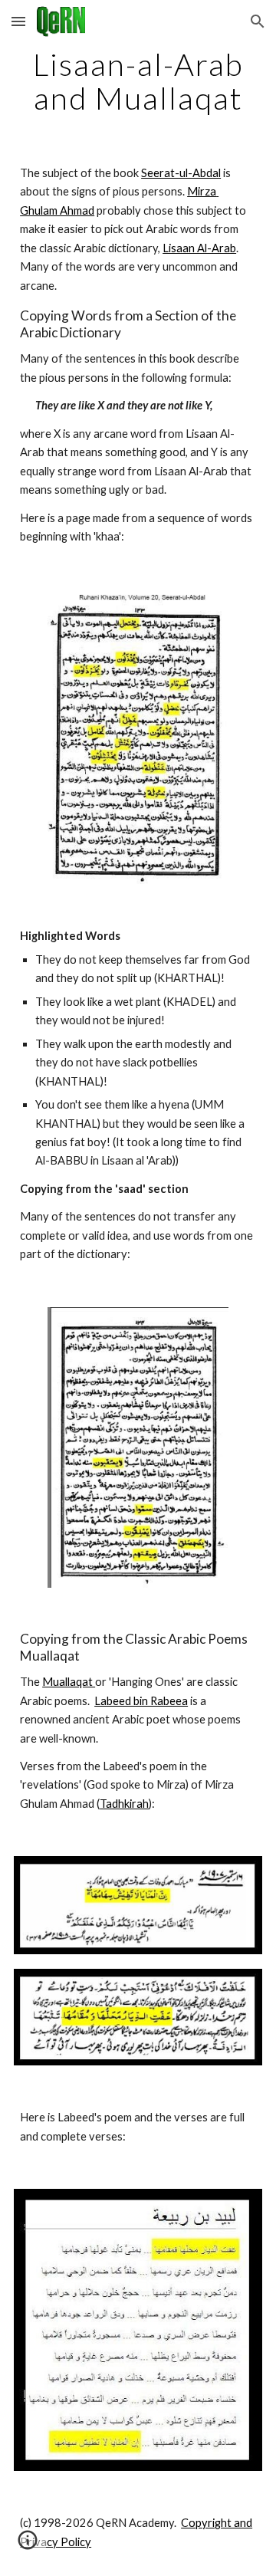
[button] (18, 21)
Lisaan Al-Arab (199, 248)
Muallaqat (69, 1682)
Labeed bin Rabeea (141, 1701)
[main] (138, 81)
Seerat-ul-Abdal (181, 173)
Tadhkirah (124, 1804)
